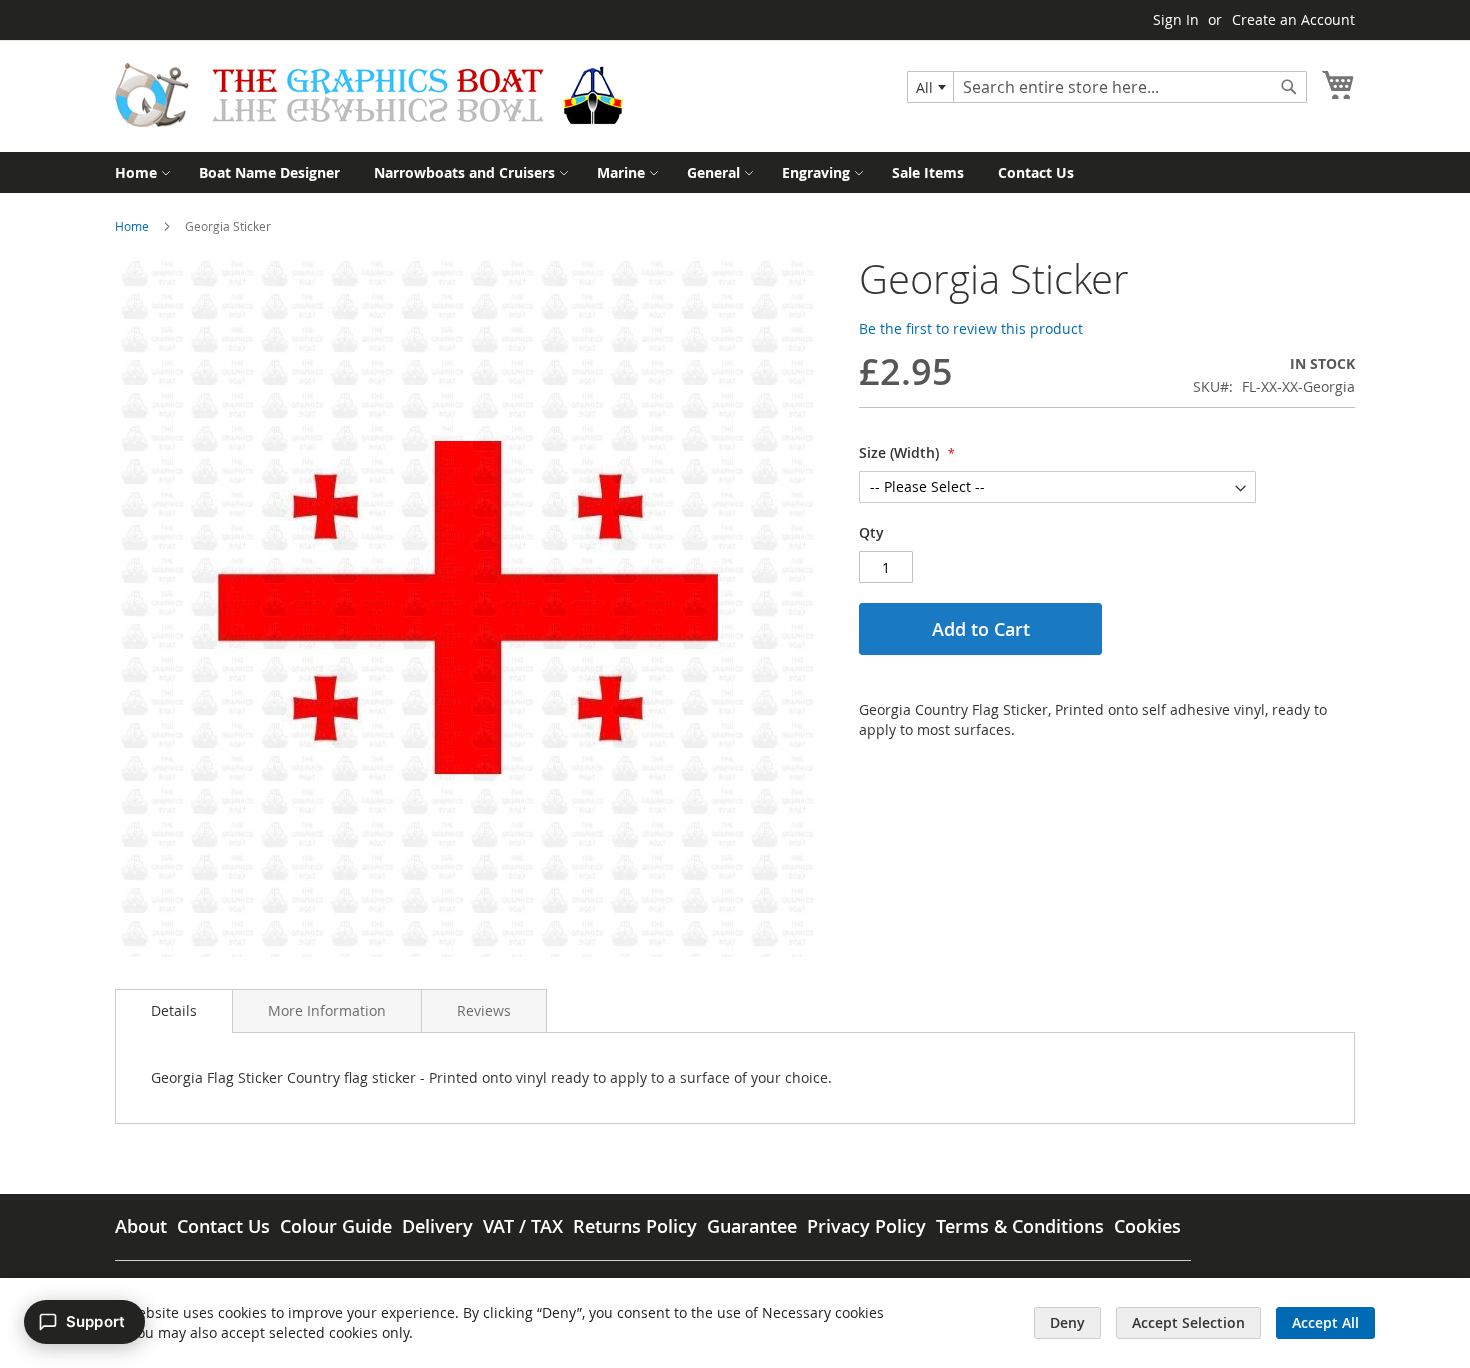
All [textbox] (924, 87)
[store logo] (369, 95)
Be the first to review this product (971, 328)
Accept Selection (1188, 1322)
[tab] (174, 1011)
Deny (1067, 1322)
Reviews (484, 1010)
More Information (327, 1010)
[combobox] (930, 87)
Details (174, 1010)
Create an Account (1293, 19)
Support (95, 1321)
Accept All (1325, 1322)
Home (132, 226)
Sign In (1176, 19)
